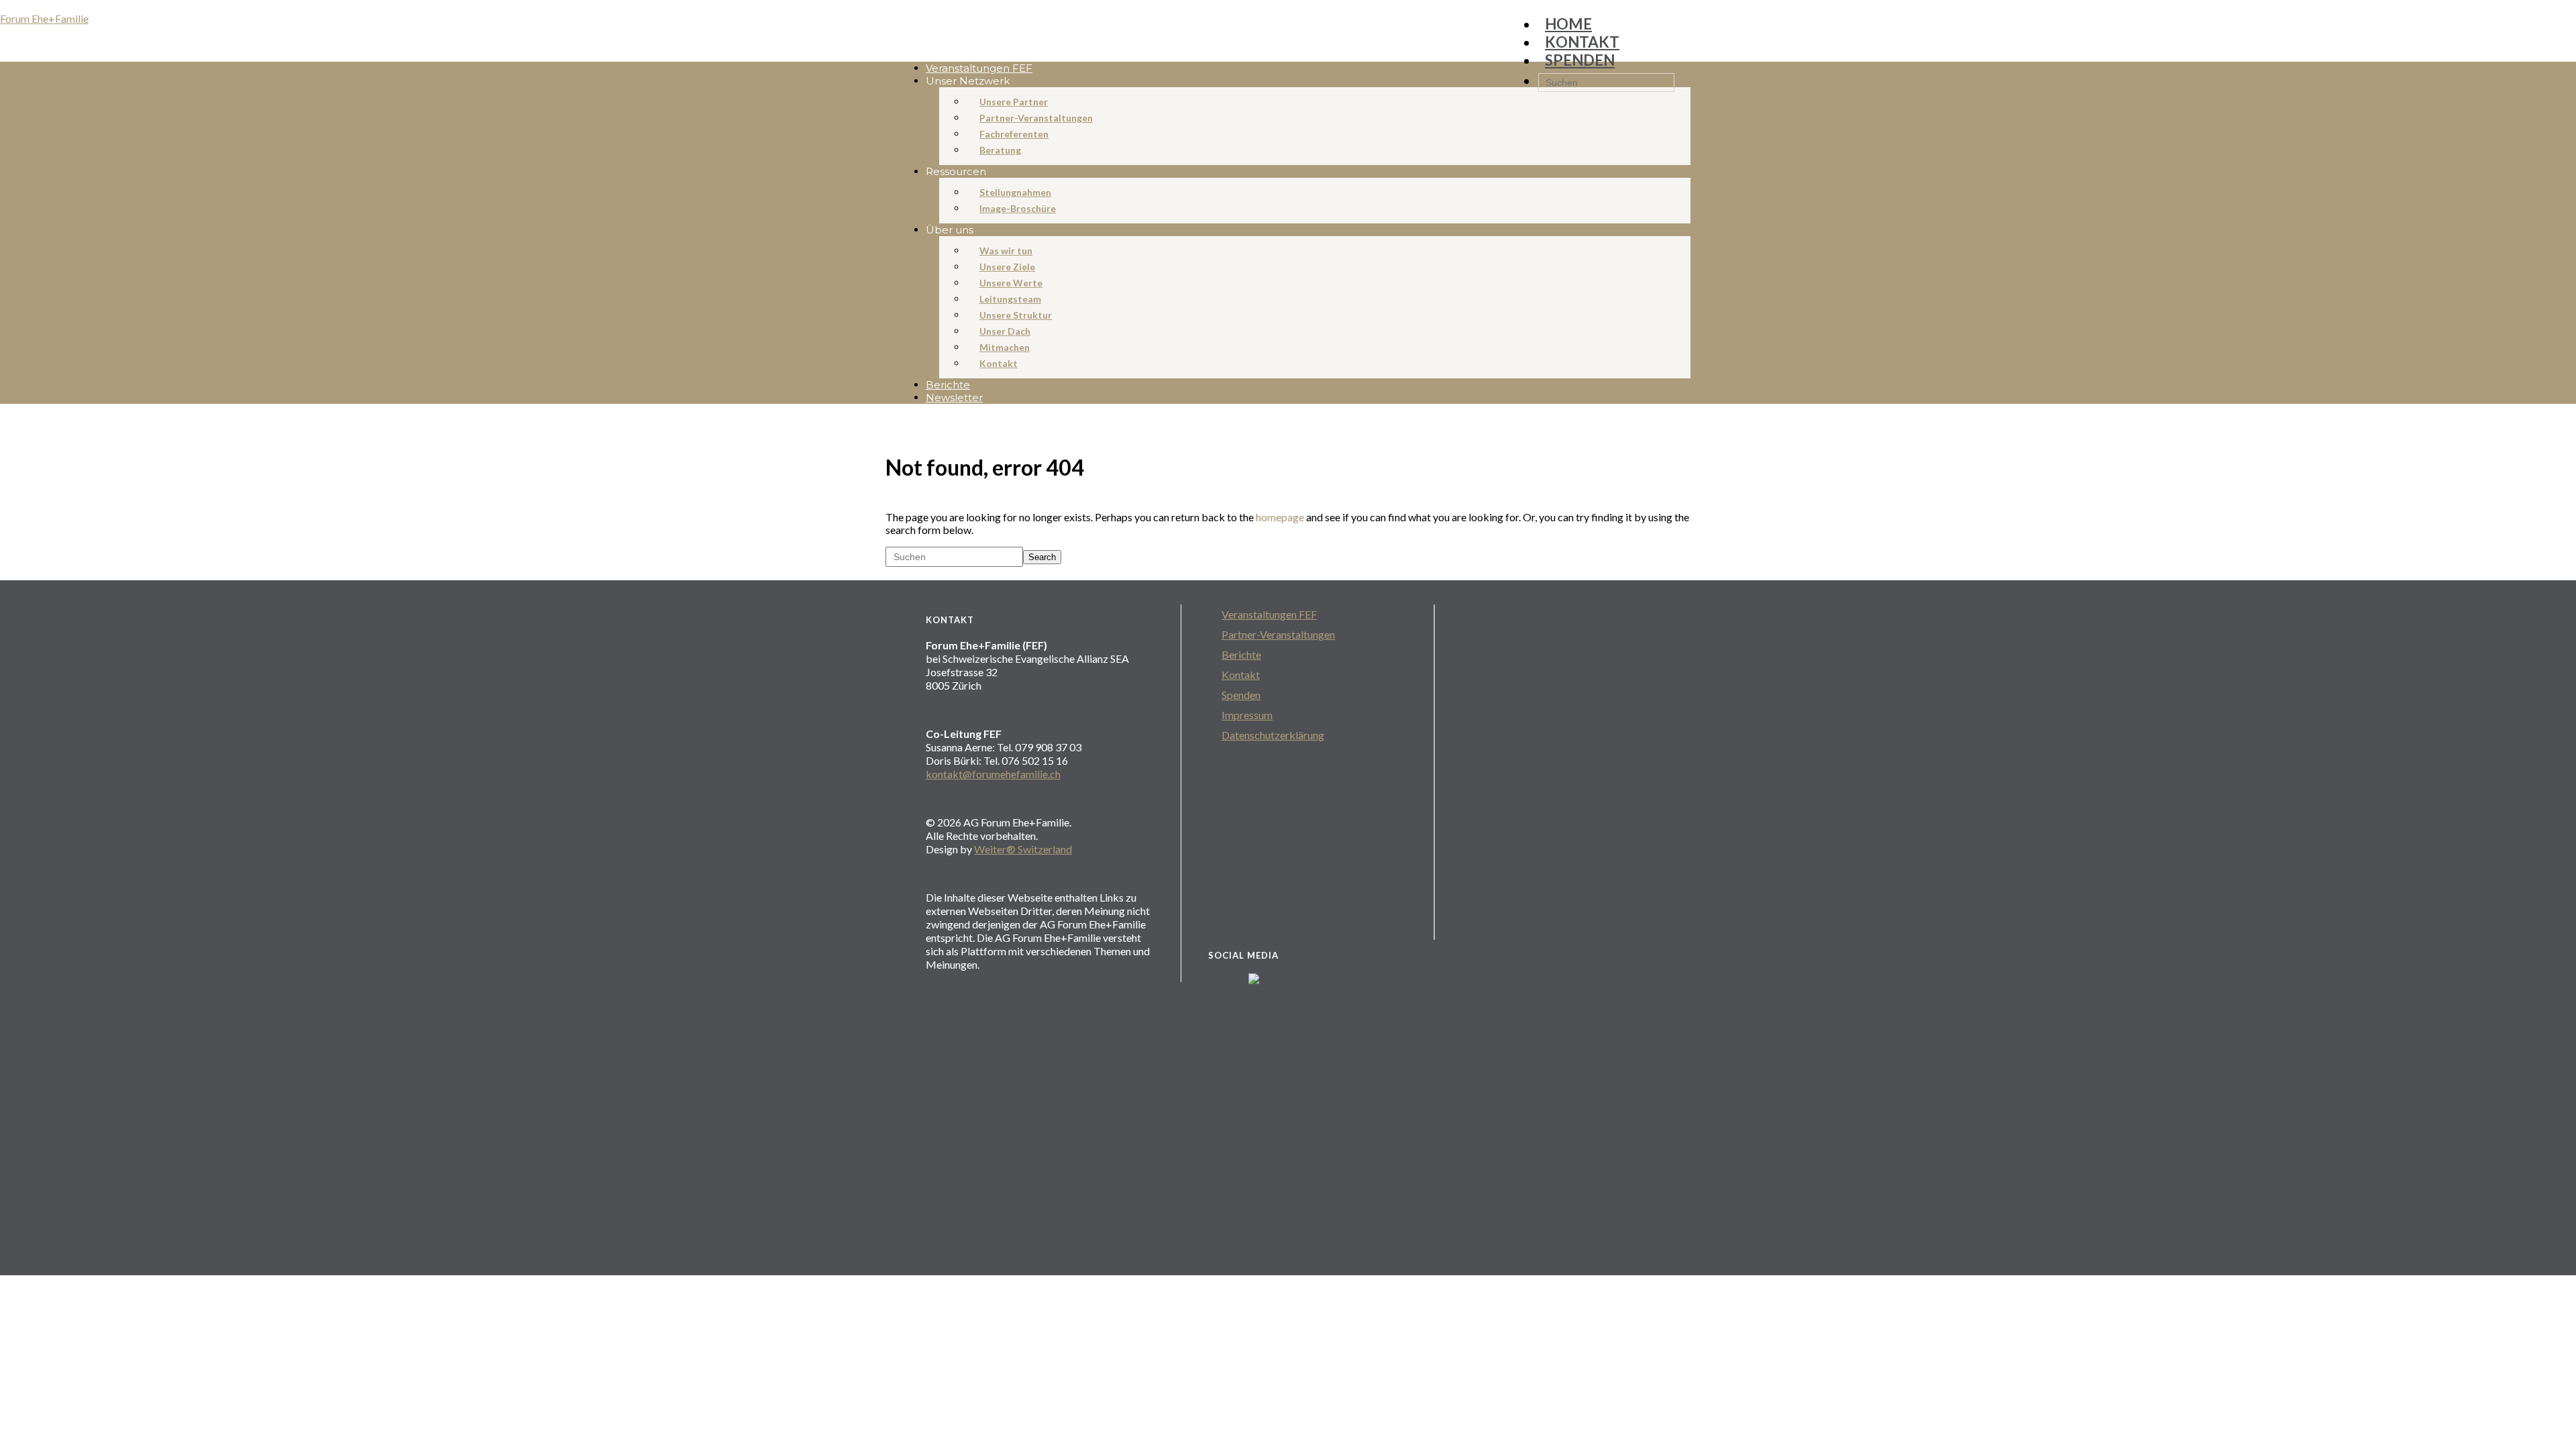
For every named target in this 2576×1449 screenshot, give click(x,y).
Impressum (1247, 715)
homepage (1280, 517)
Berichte (1241, 654)
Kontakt (1241, 675)
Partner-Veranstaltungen (1278, 634)
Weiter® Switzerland (1023, 849)
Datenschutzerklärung (1273, 735)
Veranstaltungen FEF (1269, 614)
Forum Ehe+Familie (44, 18)
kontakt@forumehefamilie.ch (993, 774)
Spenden (1241, 695)
